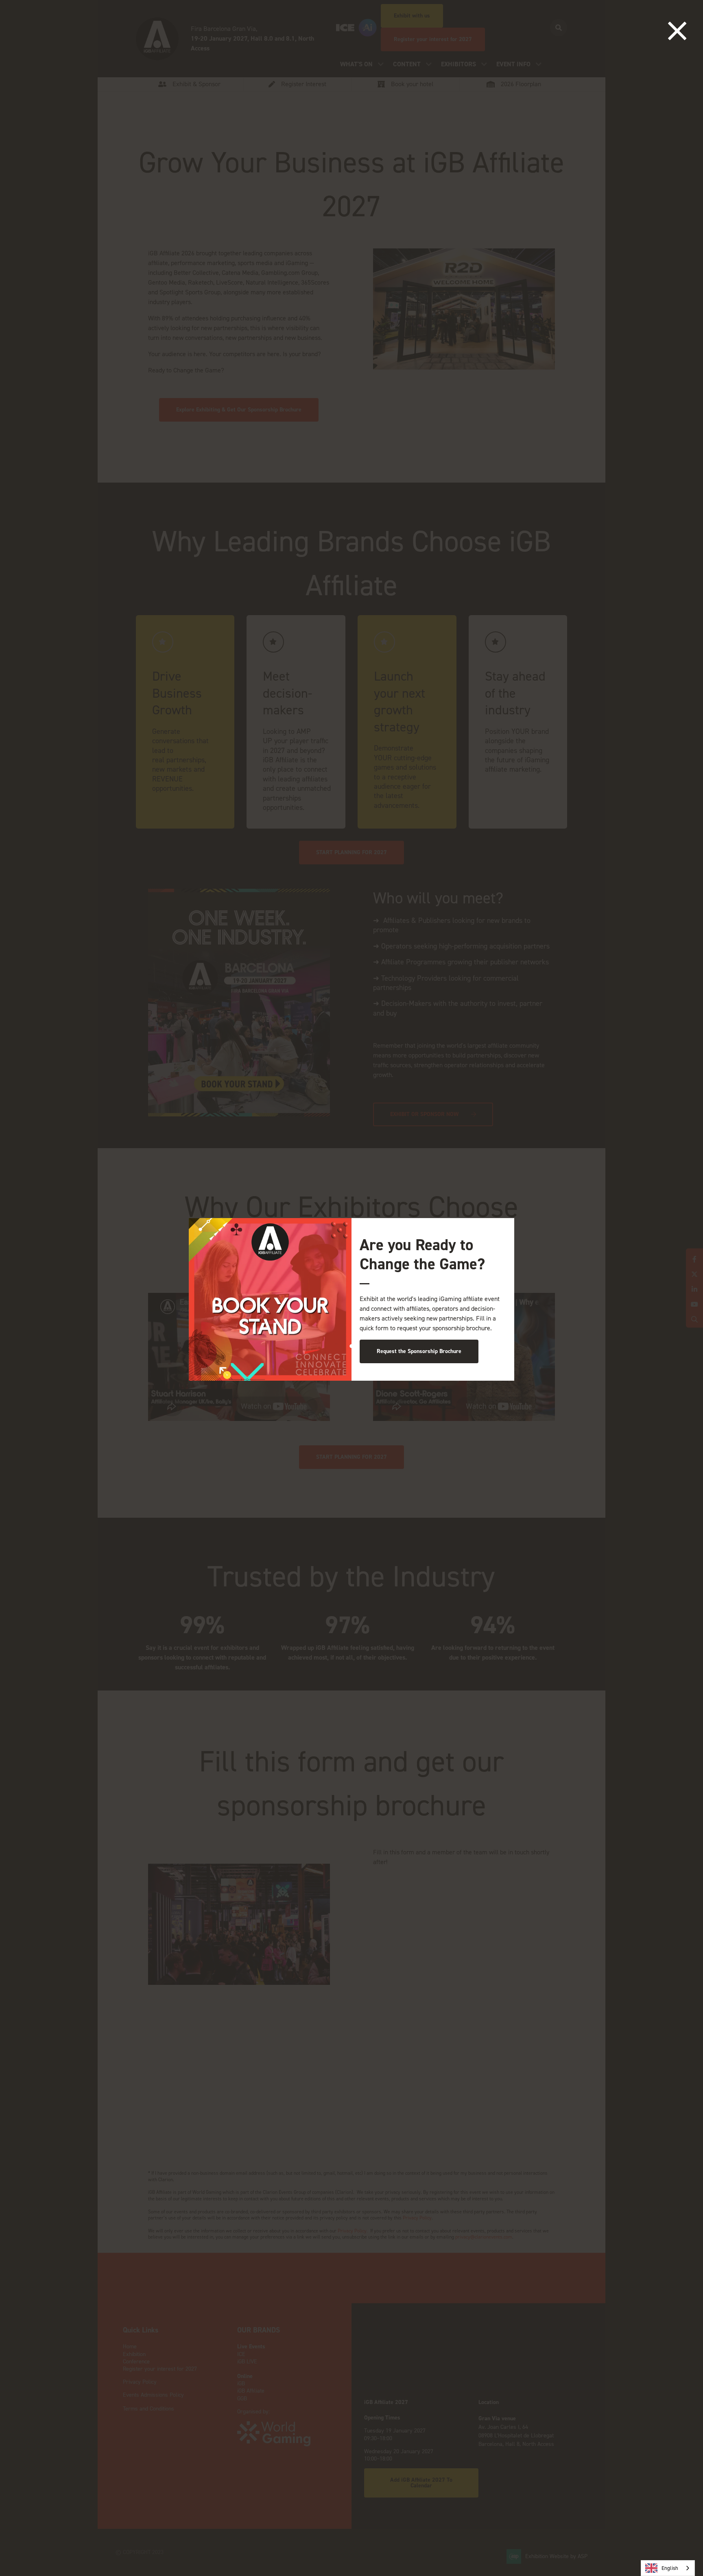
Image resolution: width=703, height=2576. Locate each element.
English (670, 2568)
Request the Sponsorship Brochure (419, 1351)
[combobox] (668, 2568)
